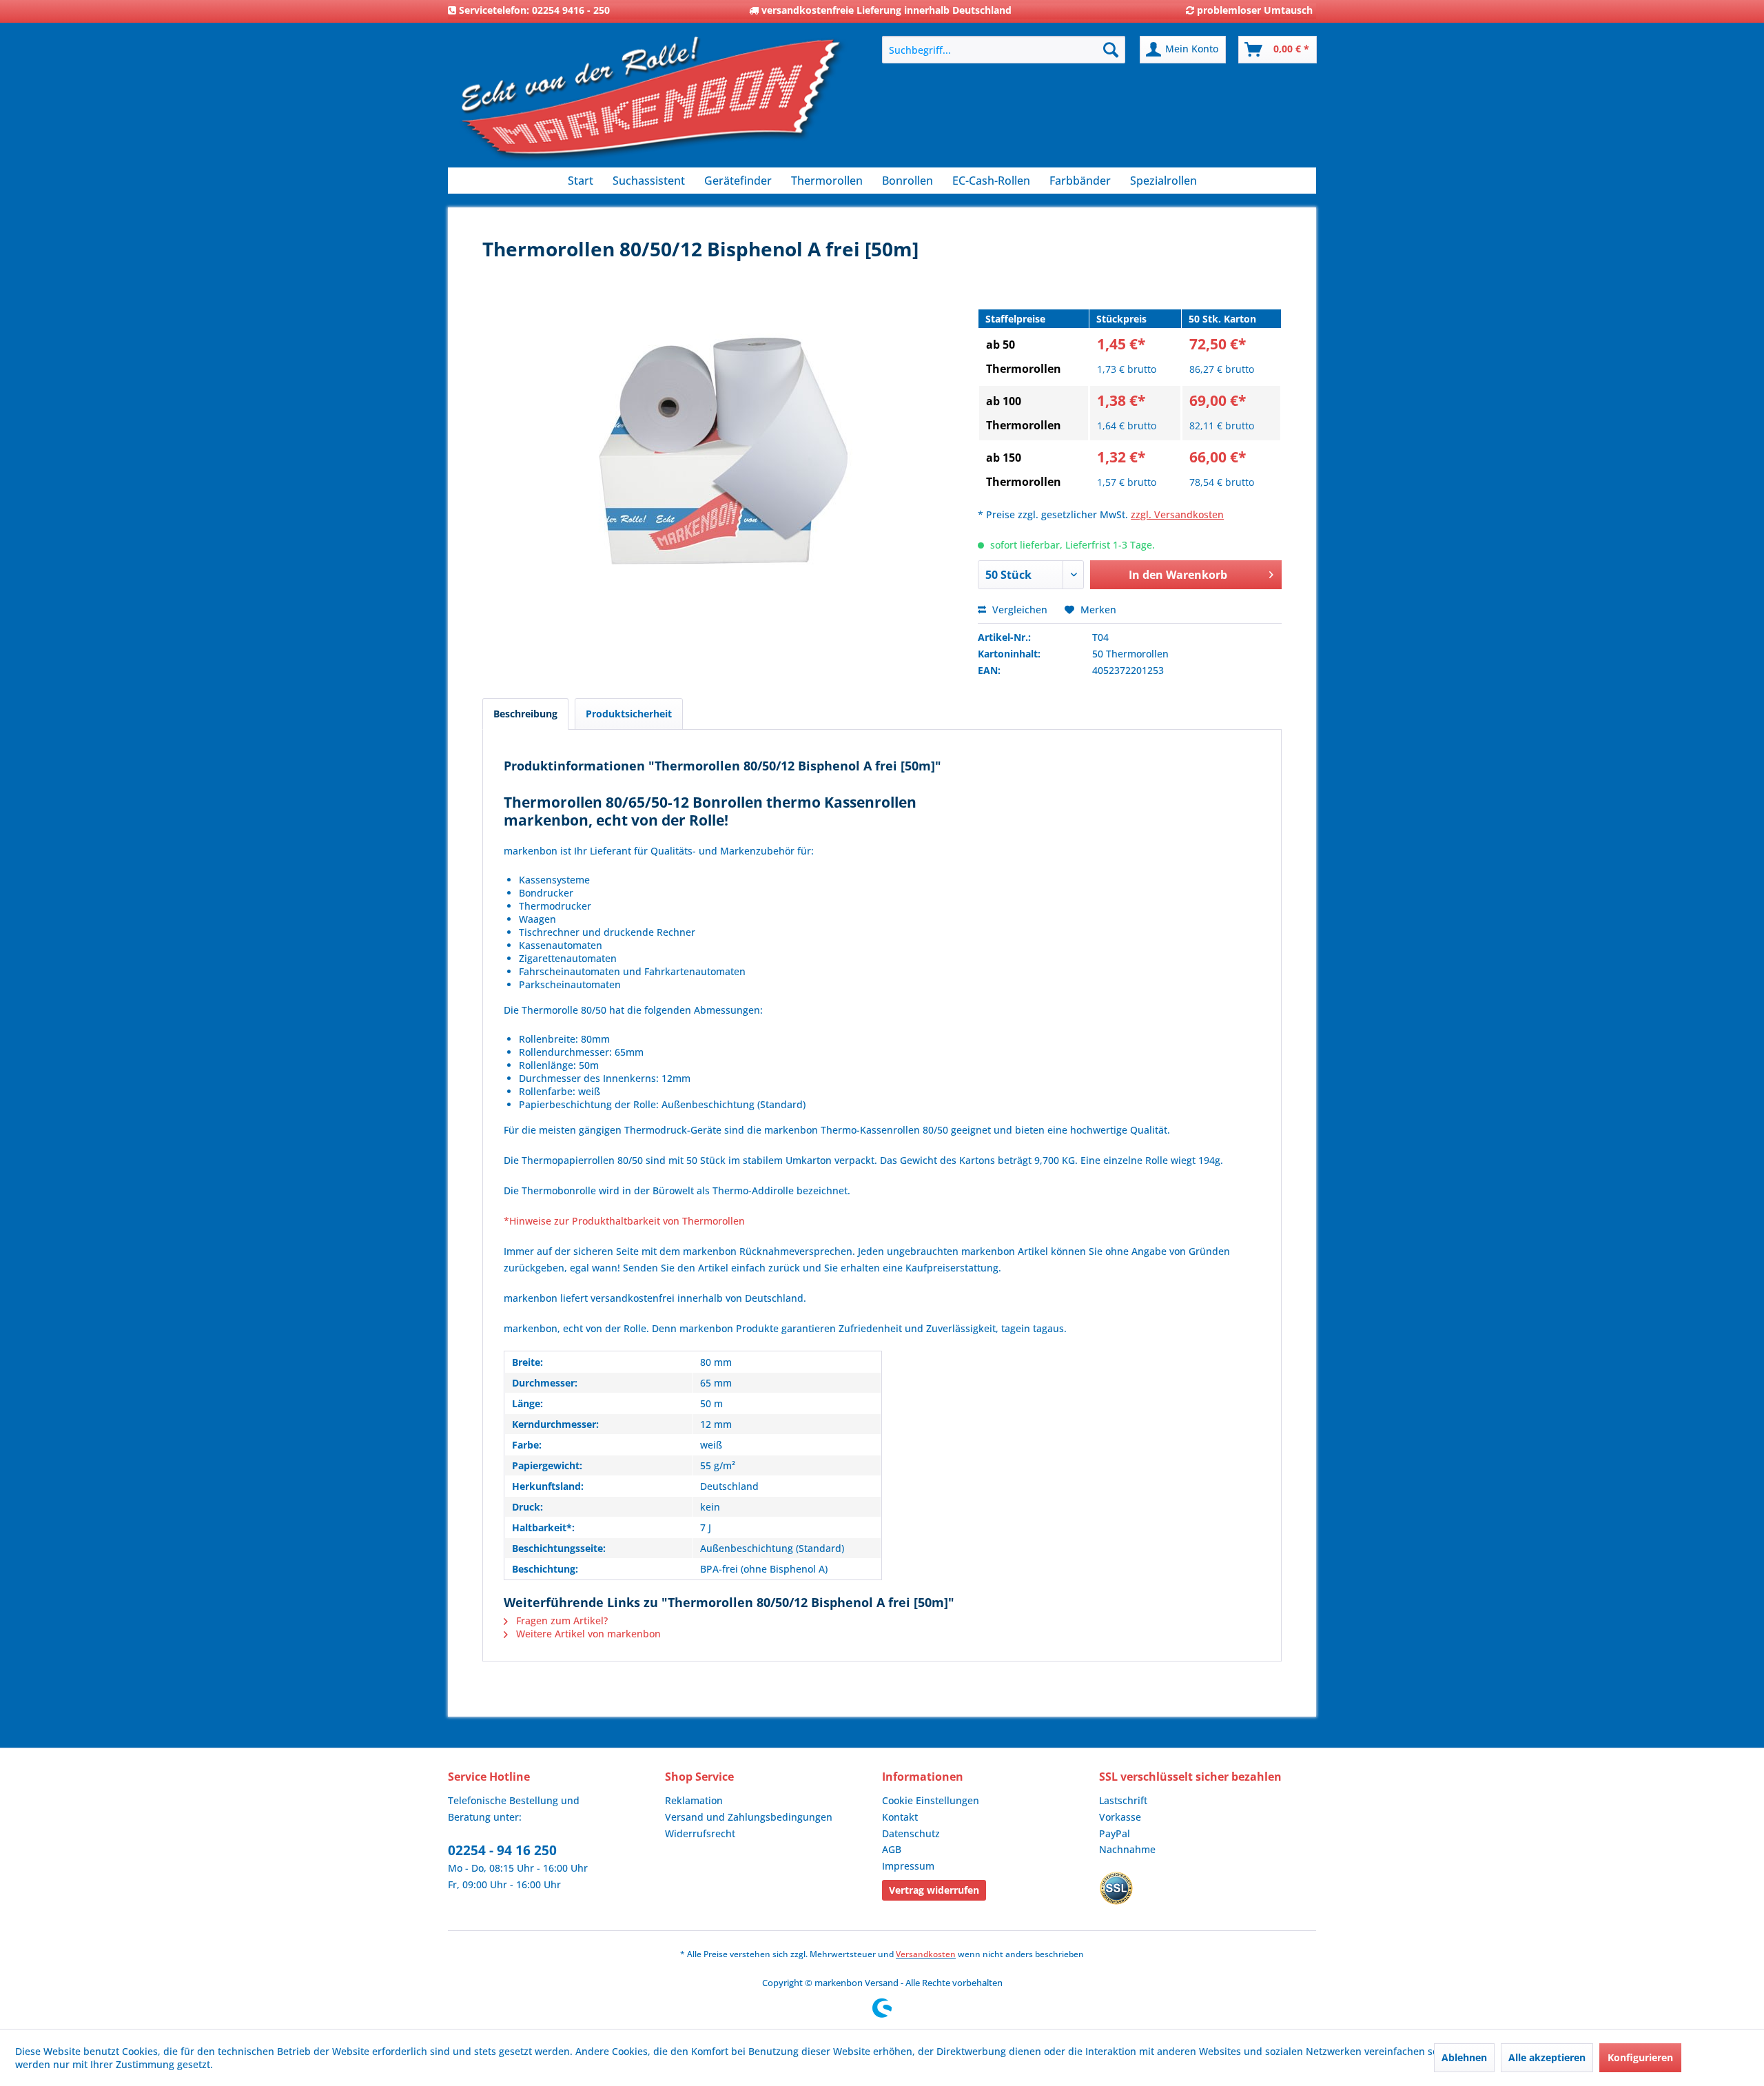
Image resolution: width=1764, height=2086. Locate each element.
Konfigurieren (1640, 2057)
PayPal (1115, 1833)
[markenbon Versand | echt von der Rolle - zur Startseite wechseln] (651, 104)
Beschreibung (525, 714)
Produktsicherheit (629, 714)
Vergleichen (1018, 610)
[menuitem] (1004, 50)
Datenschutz (911, 1833)
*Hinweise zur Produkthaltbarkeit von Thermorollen (624, 1221)
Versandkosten (926, 1954)
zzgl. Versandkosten (1177, 514)
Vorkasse (1120, 1817)
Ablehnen (1464, 2057)
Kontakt (900, 1817)
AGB (892, 1849)
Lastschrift (1123, 1800)
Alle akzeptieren (1547, 2057)
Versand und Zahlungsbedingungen (749, 1817)
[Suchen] (1111, 50)
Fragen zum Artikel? (561, 1620)
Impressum (908, 1866)
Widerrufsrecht (700, 1833)
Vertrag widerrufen (934, 1890)
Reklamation (694, 1800)
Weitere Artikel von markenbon (587, 1634)
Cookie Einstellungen (931, 1800)
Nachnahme (1127, 1849)
